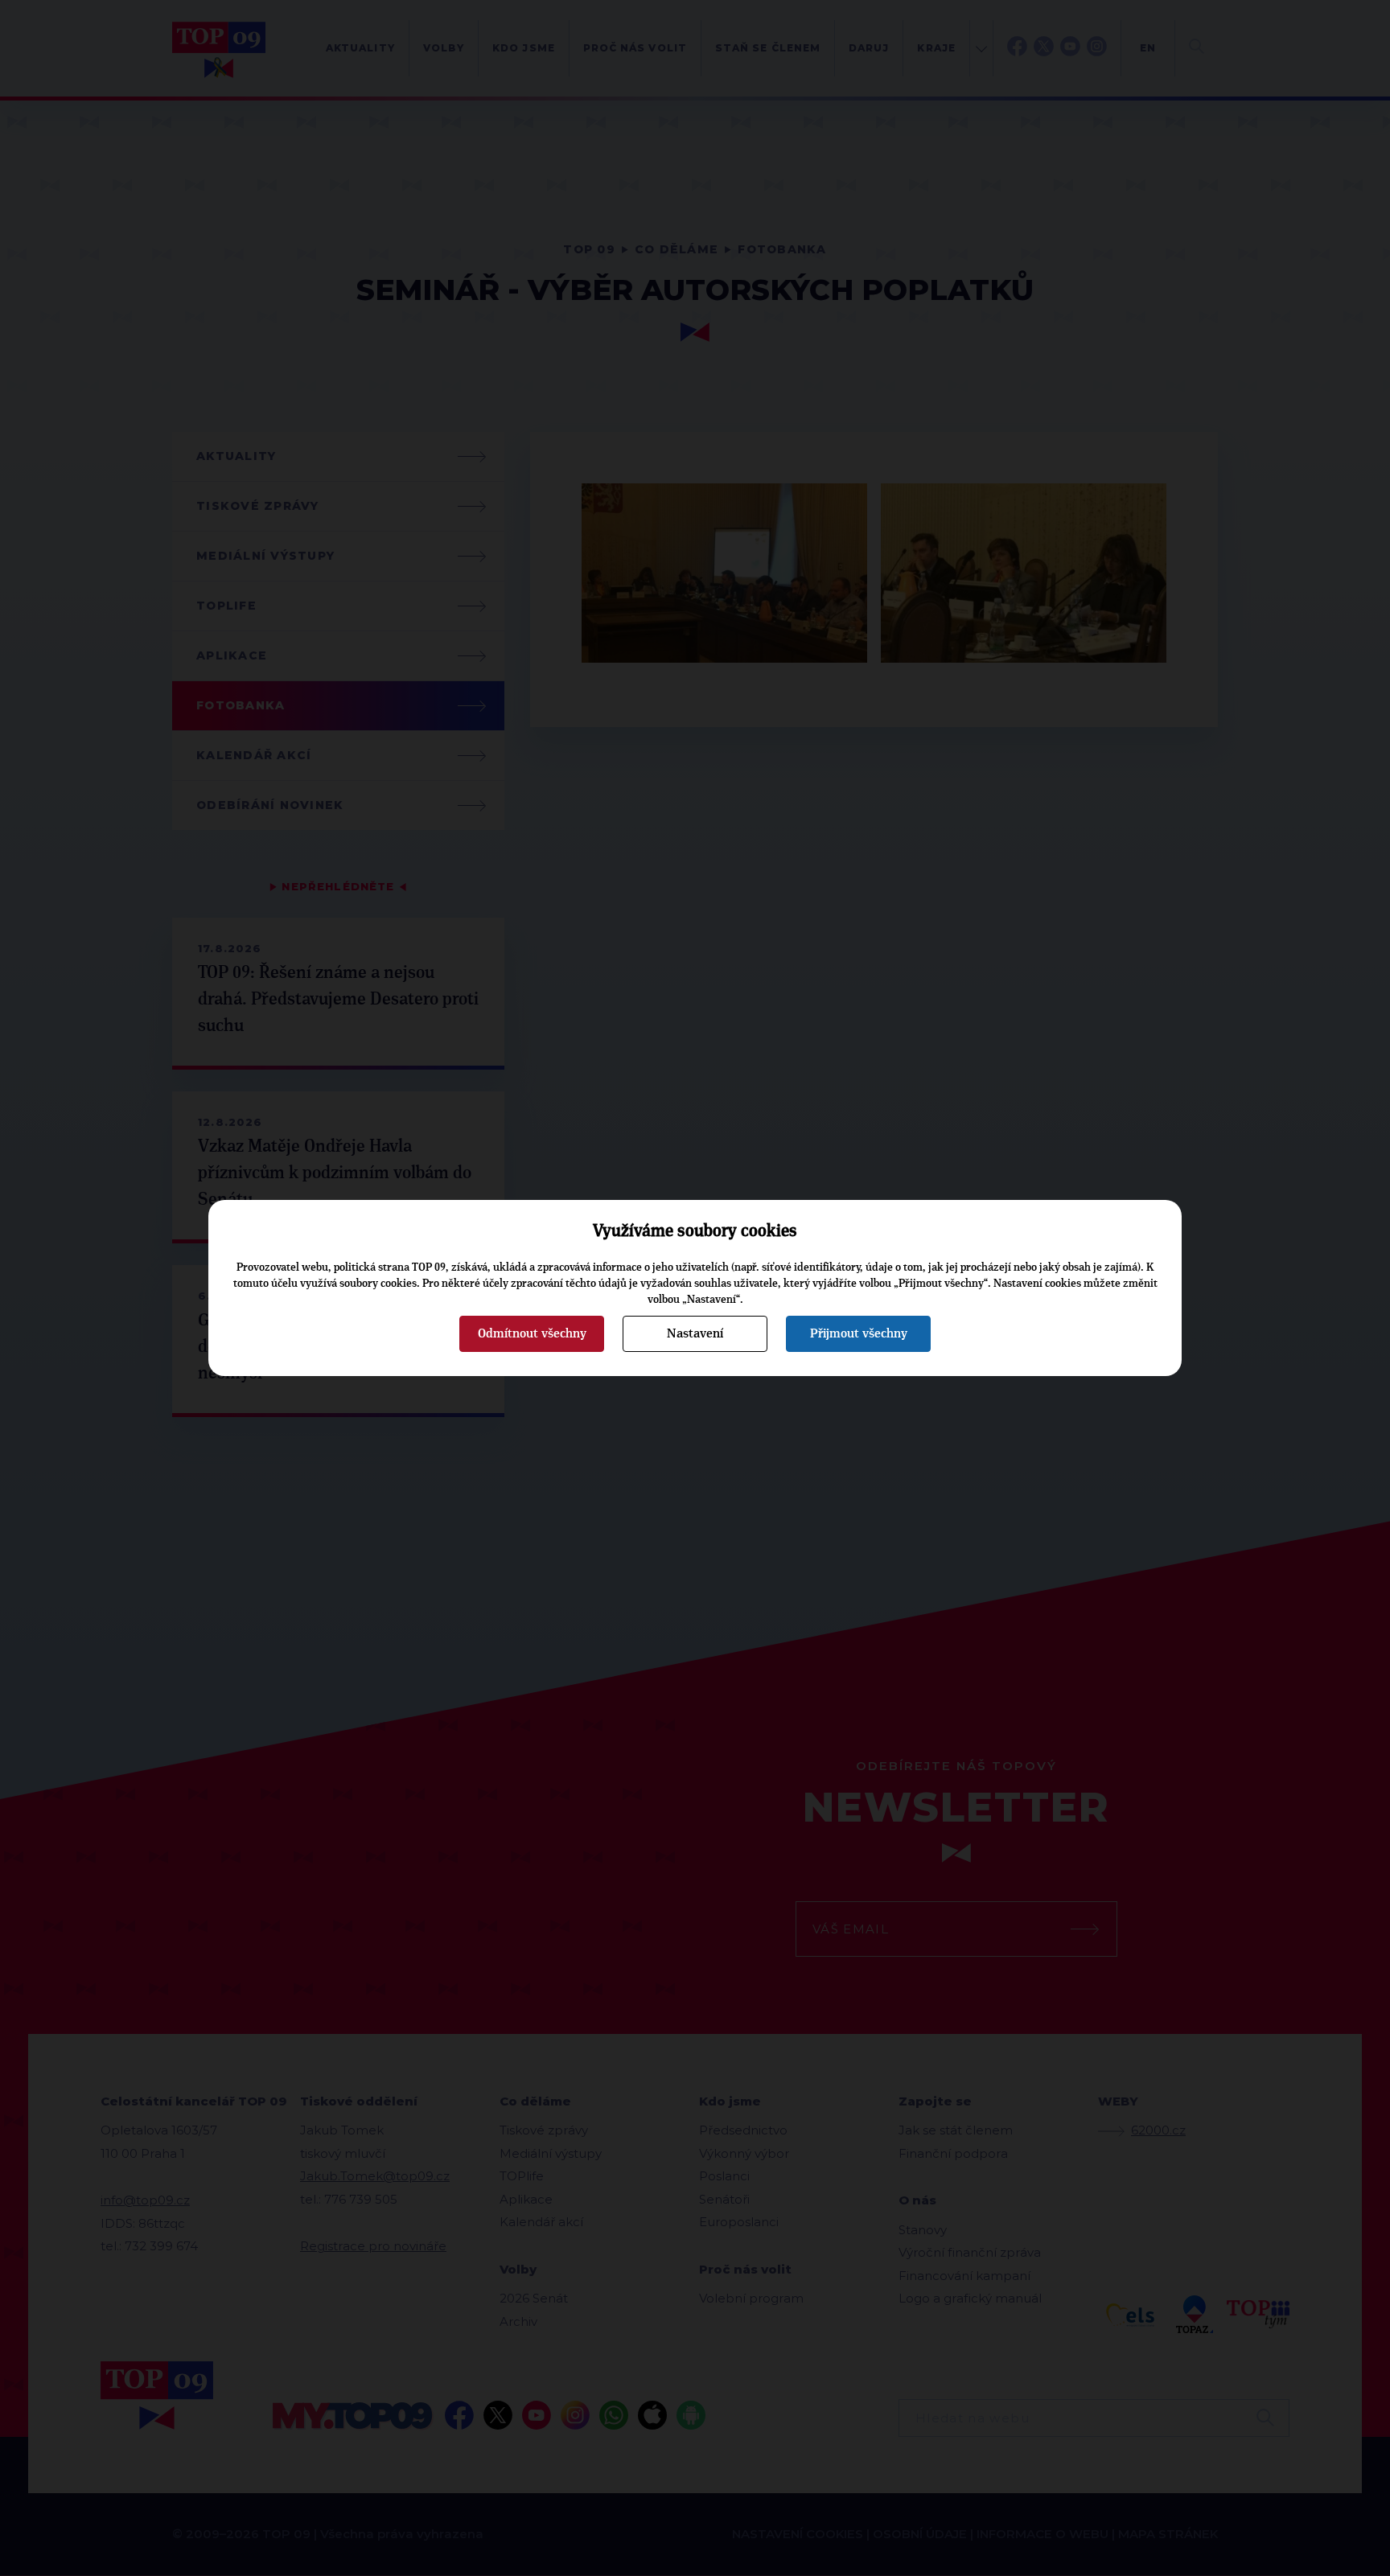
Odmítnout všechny (532, 1333)
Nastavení (695, 1333)
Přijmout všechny (859, 1333)
